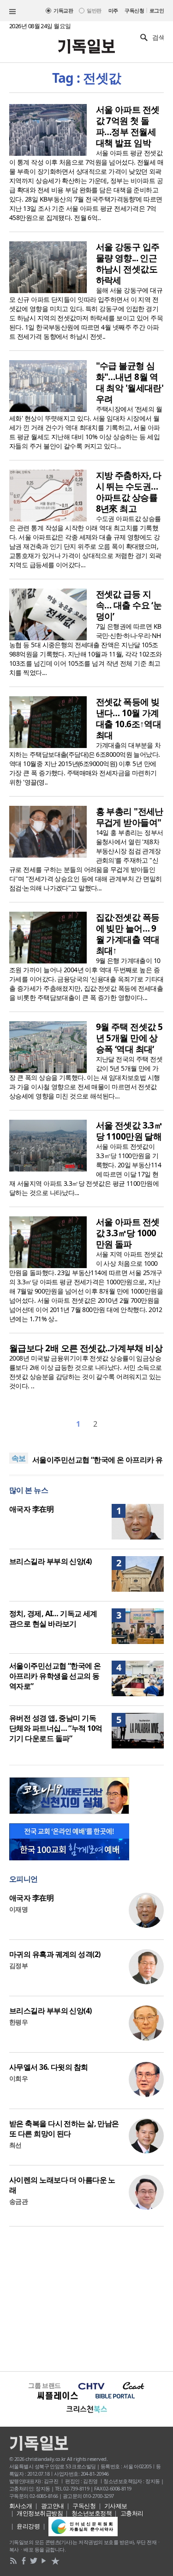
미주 (113, 10)
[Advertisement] (86, 2298)
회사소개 (21, 2506)
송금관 (18, 2201)
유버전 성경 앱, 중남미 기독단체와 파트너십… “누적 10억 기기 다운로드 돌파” (56, 1728)
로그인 (157, 10)
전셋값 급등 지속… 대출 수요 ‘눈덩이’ (129, 605)
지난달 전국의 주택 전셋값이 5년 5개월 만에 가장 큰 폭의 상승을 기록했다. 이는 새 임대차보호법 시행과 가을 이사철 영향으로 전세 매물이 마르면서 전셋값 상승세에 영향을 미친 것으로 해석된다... (86, 1077)
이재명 (18, 1909)
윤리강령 (28, 2526)
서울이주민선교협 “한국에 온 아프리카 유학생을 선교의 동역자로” (55, 1676)
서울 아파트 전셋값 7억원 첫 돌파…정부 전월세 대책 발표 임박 (128, 126)
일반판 (94, 10)
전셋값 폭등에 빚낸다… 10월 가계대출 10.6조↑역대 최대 (129, 718)
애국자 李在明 (31, 1509)
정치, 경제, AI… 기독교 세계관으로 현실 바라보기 (53, 1619)
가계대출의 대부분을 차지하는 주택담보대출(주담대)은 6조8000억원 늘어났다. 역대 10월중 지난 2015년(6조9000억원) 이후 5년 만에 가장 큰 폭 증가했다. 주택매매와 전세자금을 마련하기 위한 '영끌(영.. (85, 764)
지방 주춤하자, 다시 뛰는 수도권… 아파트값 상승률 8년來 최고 (129, 492)
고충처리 (132, 2513)
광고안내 (53, 2506)
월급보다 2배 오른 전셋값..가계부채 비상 (86, 1348)
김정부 (18, 1966)
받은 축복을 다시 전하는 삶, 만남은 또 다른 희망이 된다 (64, 2128)
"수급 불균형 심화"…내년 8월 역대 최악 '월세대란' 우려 (130, 382)
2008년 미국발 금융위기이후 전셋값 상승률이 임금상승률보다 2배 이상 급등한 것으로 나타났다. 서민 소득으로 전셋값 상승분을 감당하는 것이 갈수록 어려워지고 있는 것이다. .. (86, 1372)
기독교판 (63, 10)
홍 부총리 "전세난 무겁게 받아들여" (130, 817)
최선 (15, 2145)
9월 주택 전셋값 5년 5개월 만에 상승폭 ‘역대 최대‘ (129, 1038)
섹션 (12, 12)
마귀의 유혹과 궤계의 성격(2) (55, 1954)
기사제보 (116, 2506)
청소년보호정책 (92, 2513)
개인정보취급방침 (40, 2513)
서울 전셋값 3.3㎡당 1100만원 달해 (129, 1131)
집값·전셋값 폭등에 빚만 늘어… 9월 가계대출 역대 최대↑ (128, 934)
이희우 (18, 2078)
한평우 (18, 2022)
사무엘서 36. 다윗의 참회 (49, 2067)
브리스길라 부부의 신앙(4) (51, 1561)
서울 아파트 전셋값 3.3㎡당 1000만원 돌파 (128, 1233)
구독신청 (134, 10)
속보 (19, 1458)
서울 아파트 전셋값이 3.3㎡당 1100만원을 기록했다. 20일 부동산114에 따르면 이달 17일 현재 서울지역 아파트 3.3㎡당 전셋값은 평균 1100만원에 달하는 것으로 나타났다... (85, 1169)
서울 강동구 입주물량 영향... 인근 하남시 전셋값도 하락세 (128, 264)
